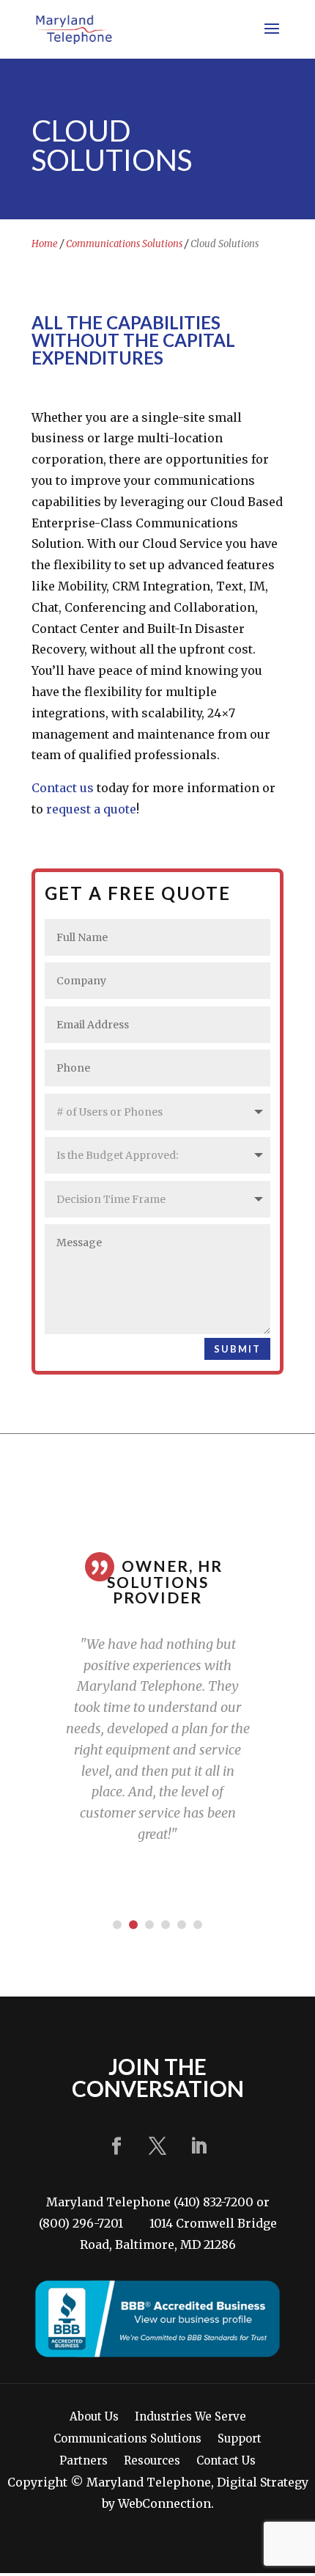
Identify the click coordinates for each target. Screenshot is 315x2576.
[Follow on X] (157, 2146)
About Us (94, 2418)
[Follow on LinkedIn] (199, 2146)
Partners (84, 2462)
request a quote (91, 809)
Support (240, 2440)
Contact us (63, 788)
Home (45, 244)
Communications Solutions (124, 244)
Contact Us (226, 2462)
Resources (152, 2462)
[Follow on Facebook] (116, 2146)
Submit (237, 1349)
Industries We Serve (190, 2418)
